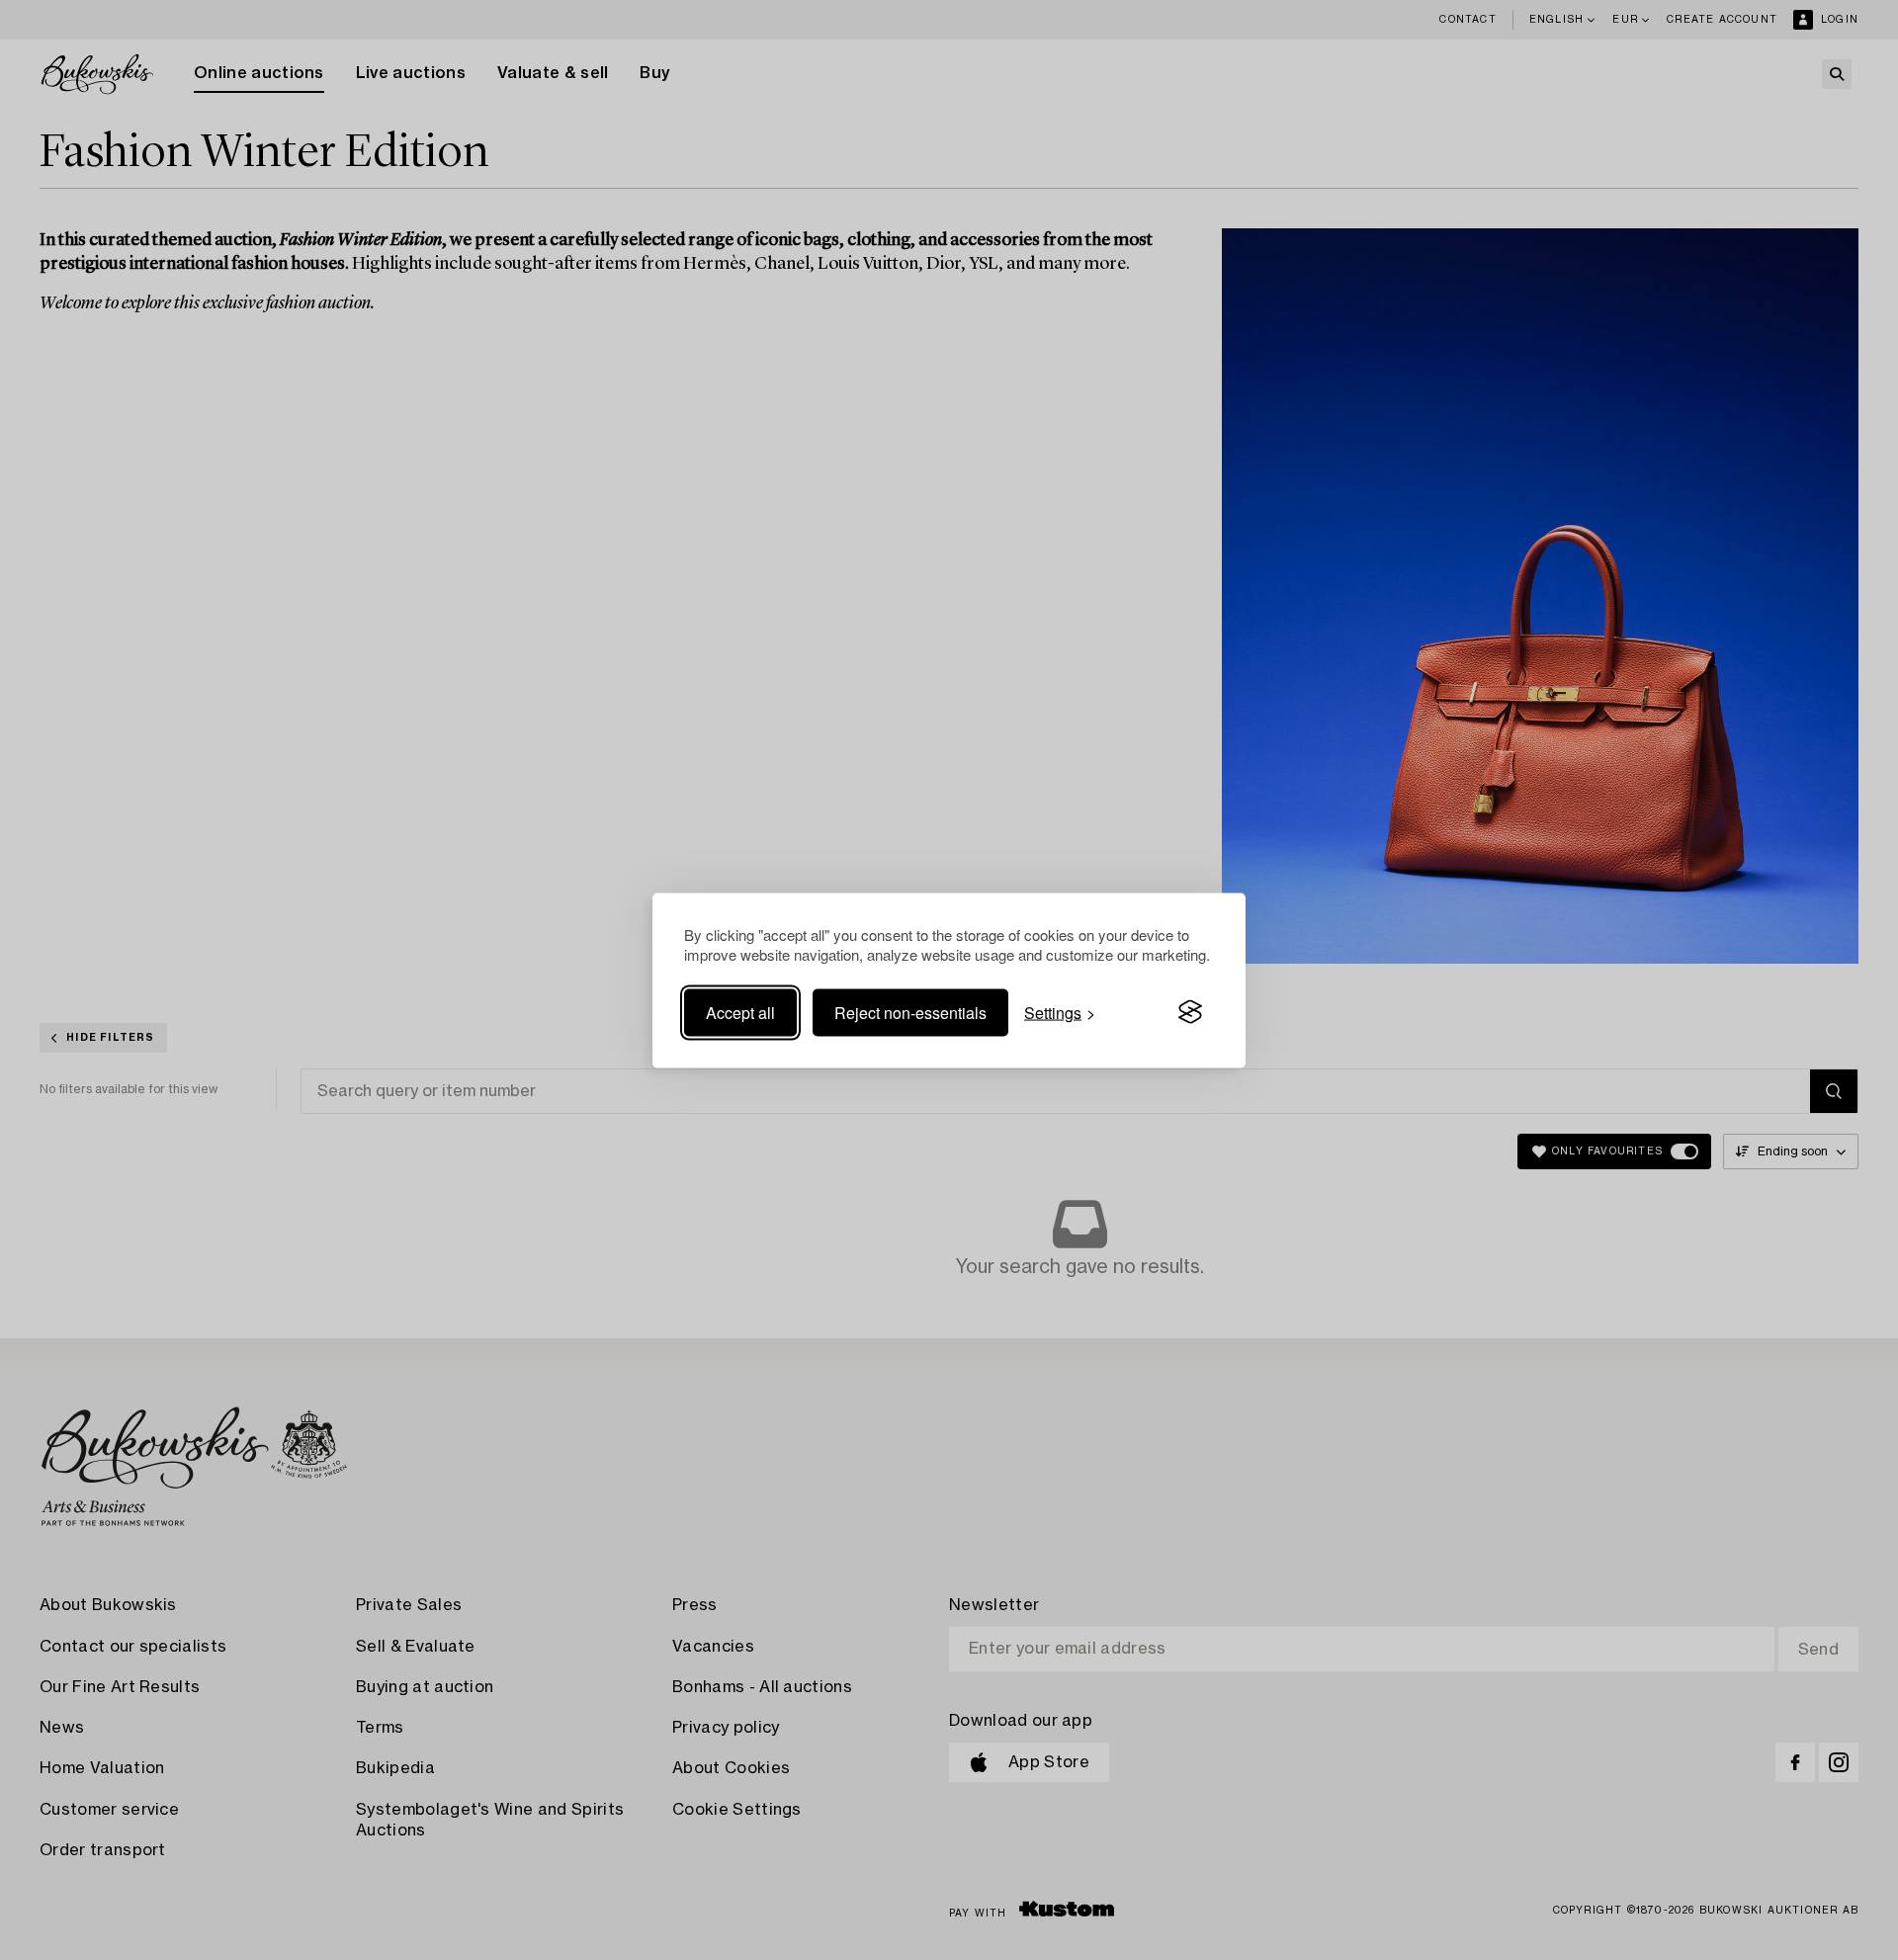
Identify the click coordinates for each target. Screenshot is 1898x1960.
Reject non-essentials (910, 1012)
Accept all (740, 1012)
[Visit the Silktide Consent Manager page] (1190, 1012)
